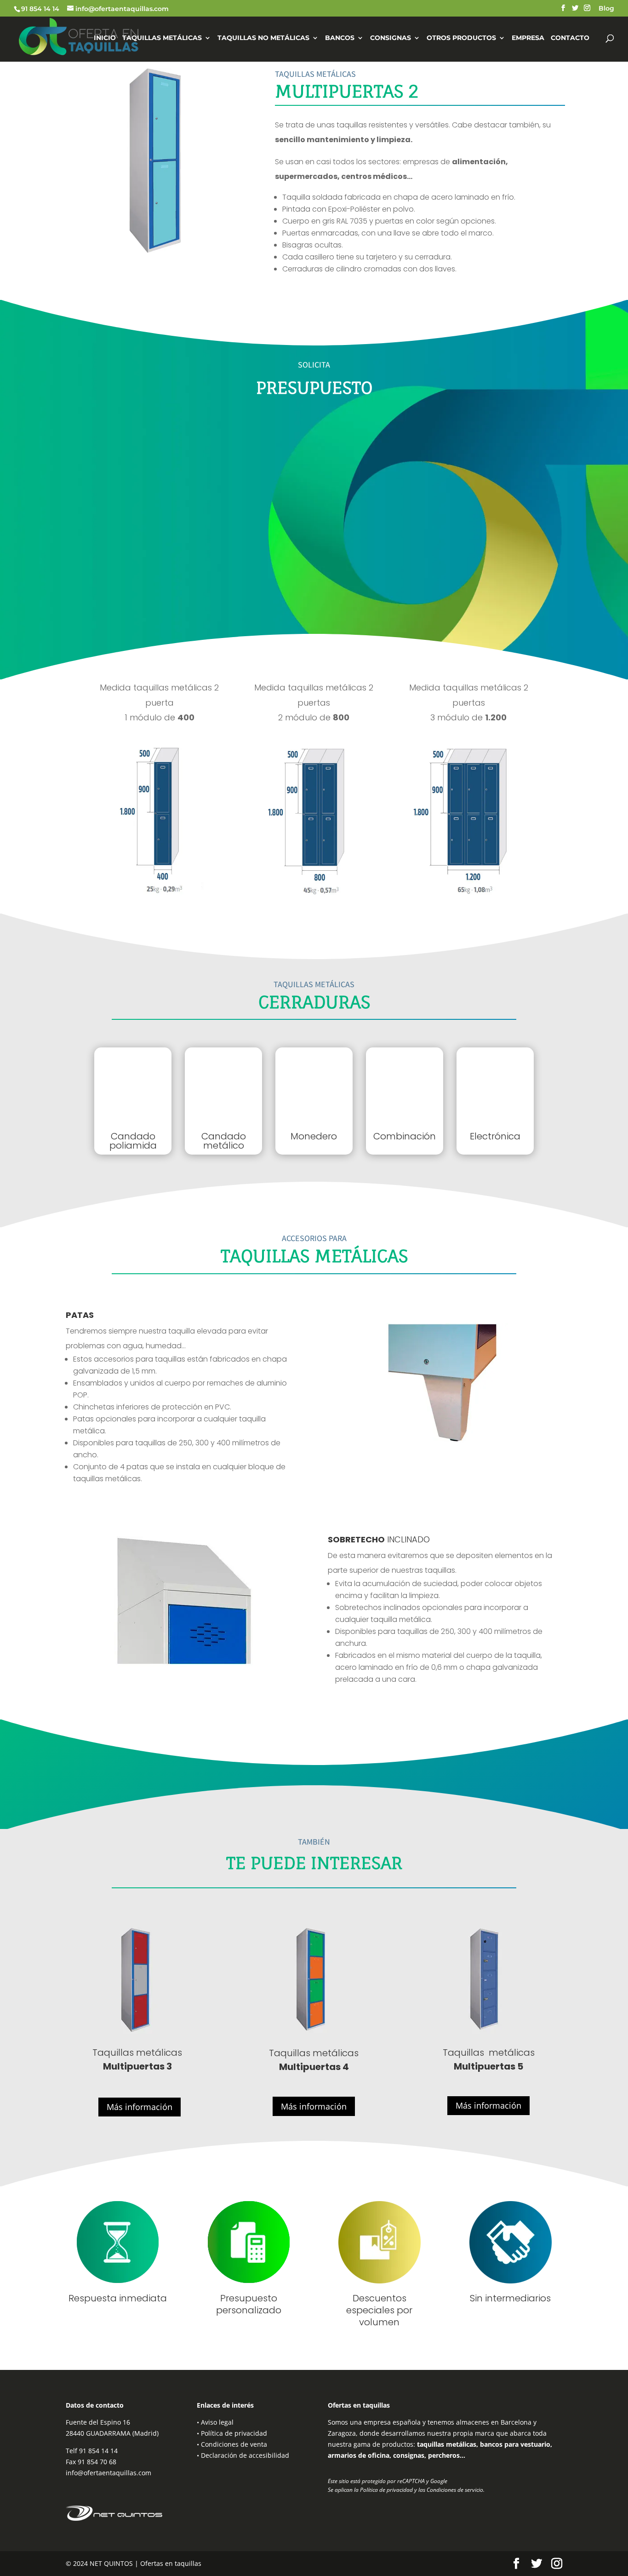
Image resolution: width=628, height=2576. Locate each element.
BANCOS (340, 38)
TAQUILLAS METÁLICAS (162, 38)
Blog (606, 9)
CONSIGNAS (391, 38)
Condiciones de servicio (455, 2490)
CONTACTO (570, 38)
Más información (140, 2107)
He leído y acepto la (154, 558)
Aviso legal (217, 2422)
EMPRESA (528, 38)
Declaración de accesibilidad (245, 2455)
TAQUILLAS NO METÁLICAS (263, 38)
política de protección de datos (182, 558)
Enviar (540, 607)
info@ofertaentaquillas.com (108, 2473)
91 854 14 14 (40, 9)
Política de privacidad (234, 2433)
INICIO (105, 38)
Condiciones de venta (234, 2444)
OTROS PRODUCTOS (461, 38)
